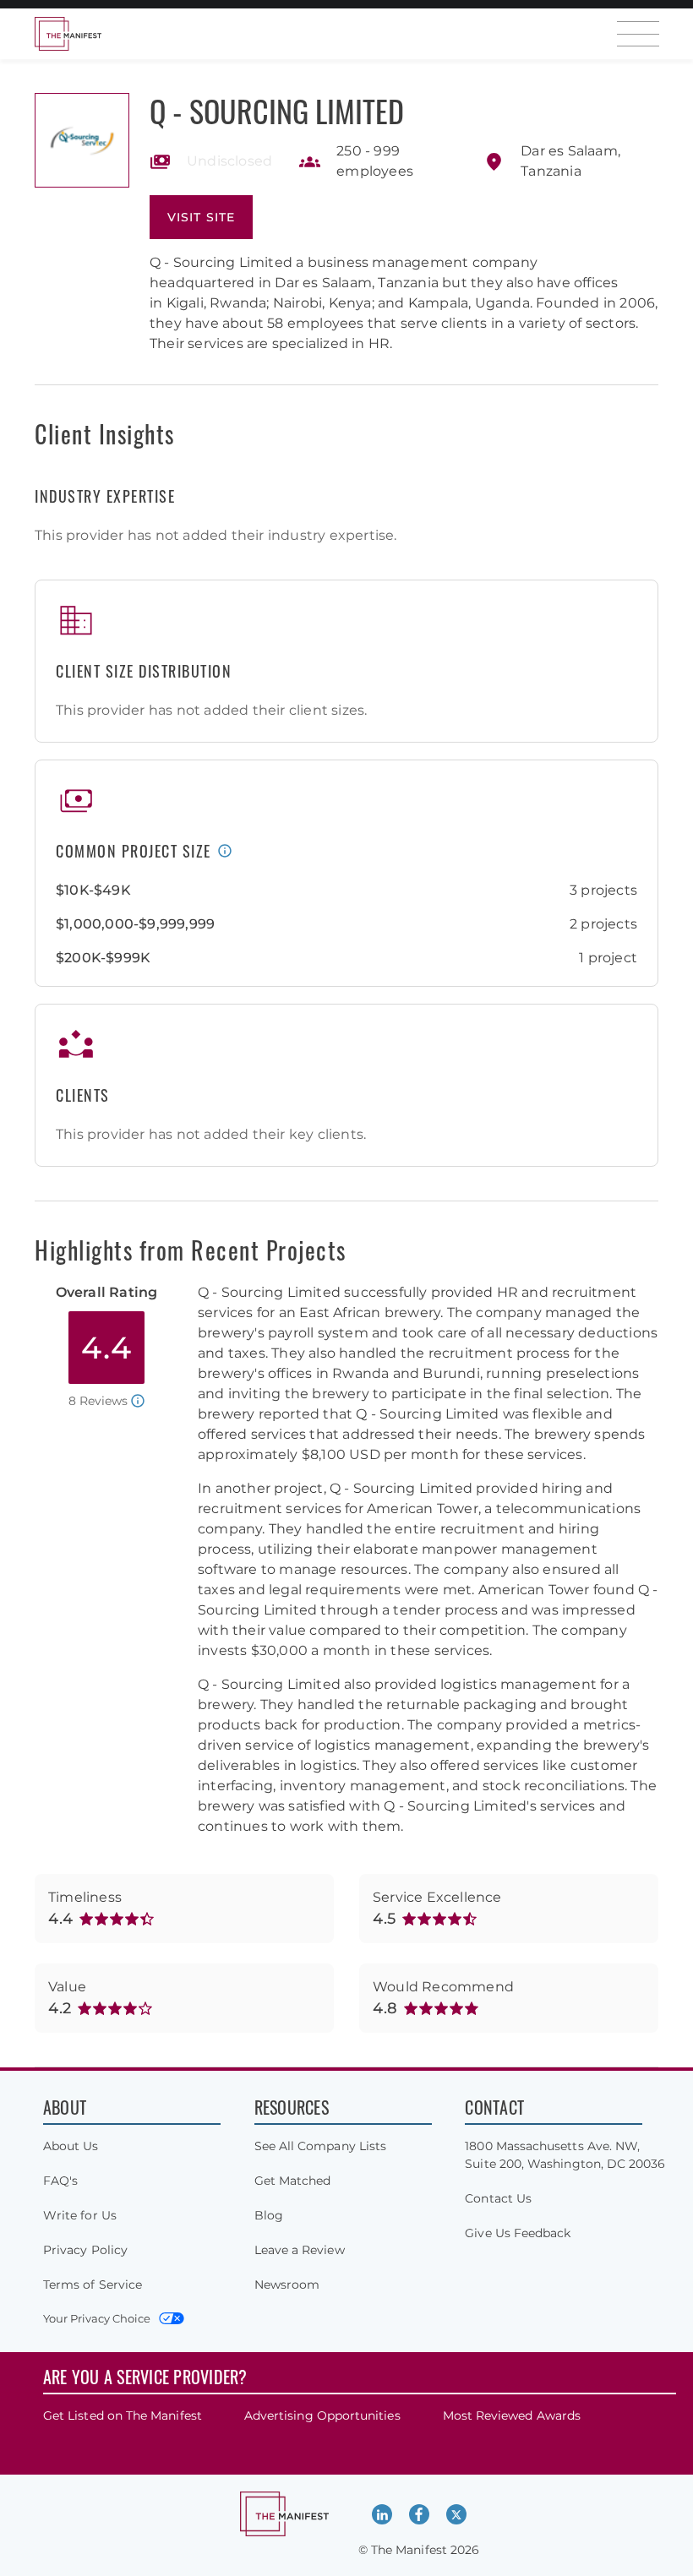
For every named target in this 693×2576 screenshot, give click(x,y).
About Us (71, 2146)
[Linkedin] (382, 2514)
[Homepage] (68, 34)
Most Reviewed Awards (512, 2415)
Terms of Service (93, 2285)
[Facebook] (419, 2514)
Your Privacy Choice (97, 2318)
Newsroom (287, 2285)
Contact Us (498, 2198)
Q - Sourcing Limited (277, 110)
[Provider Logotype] (82, 140)
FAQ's (60, 2181)
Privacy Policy (85, 2250)
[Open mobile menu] (638, 34)
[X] (456, 2514)
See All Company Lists (320, 2146)
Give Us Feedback (518, 2233)
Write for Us (80, 2215)
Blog (269, 2215)
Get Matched (293, 2181)
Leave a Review (300, 2250)
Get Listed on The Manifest (123, 2415)
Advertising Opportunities (322, 2415)
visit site (201, 217)
